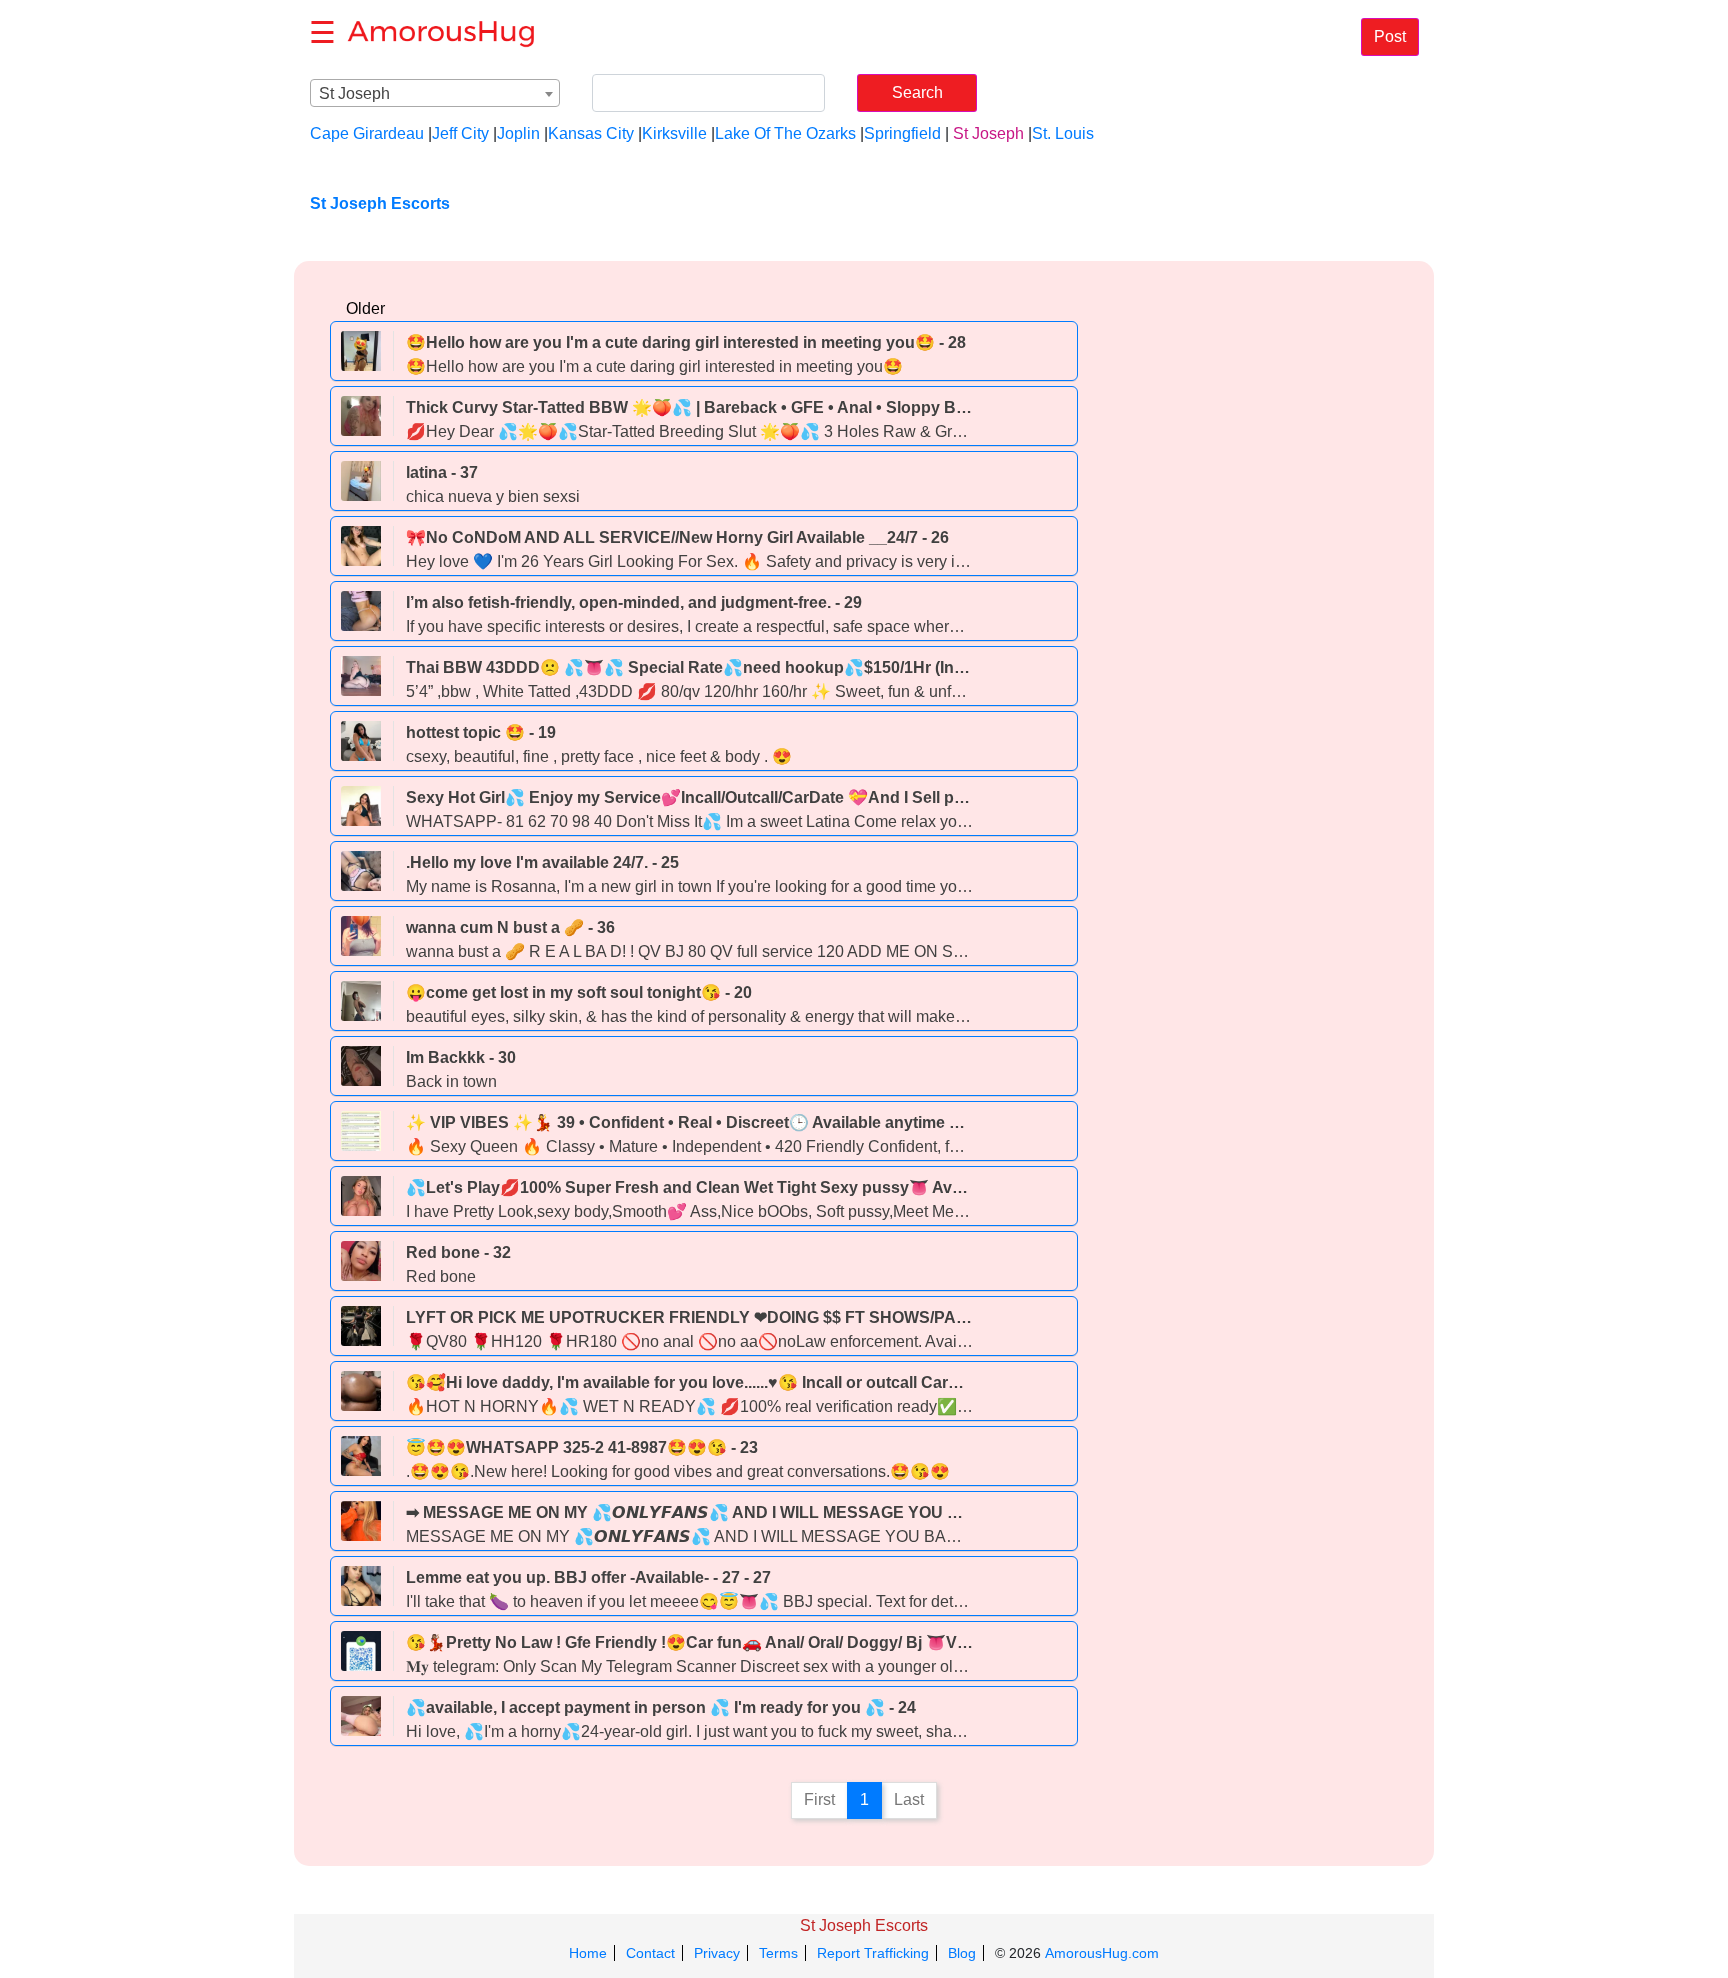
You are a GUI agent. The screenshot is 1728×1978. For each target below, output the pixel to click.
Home (588, 1953)
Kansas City (591, 133)
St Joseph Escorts (864, 1925)
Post (1390, 36)
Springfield (902, 133)
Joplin (518, 133)
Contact (650, 1953)
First (819, 1799)
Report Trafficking (873, 1953)
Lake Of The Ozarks (785, 133)
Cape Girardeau (367, 133)
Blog (962, 1953)
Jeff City (460, 133)
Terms (778, 1953)
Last (909, 1799)
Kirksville (674, 133)
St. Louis (1063, 133)
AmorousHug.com (1102, 1953)
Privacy (717, 1953)
